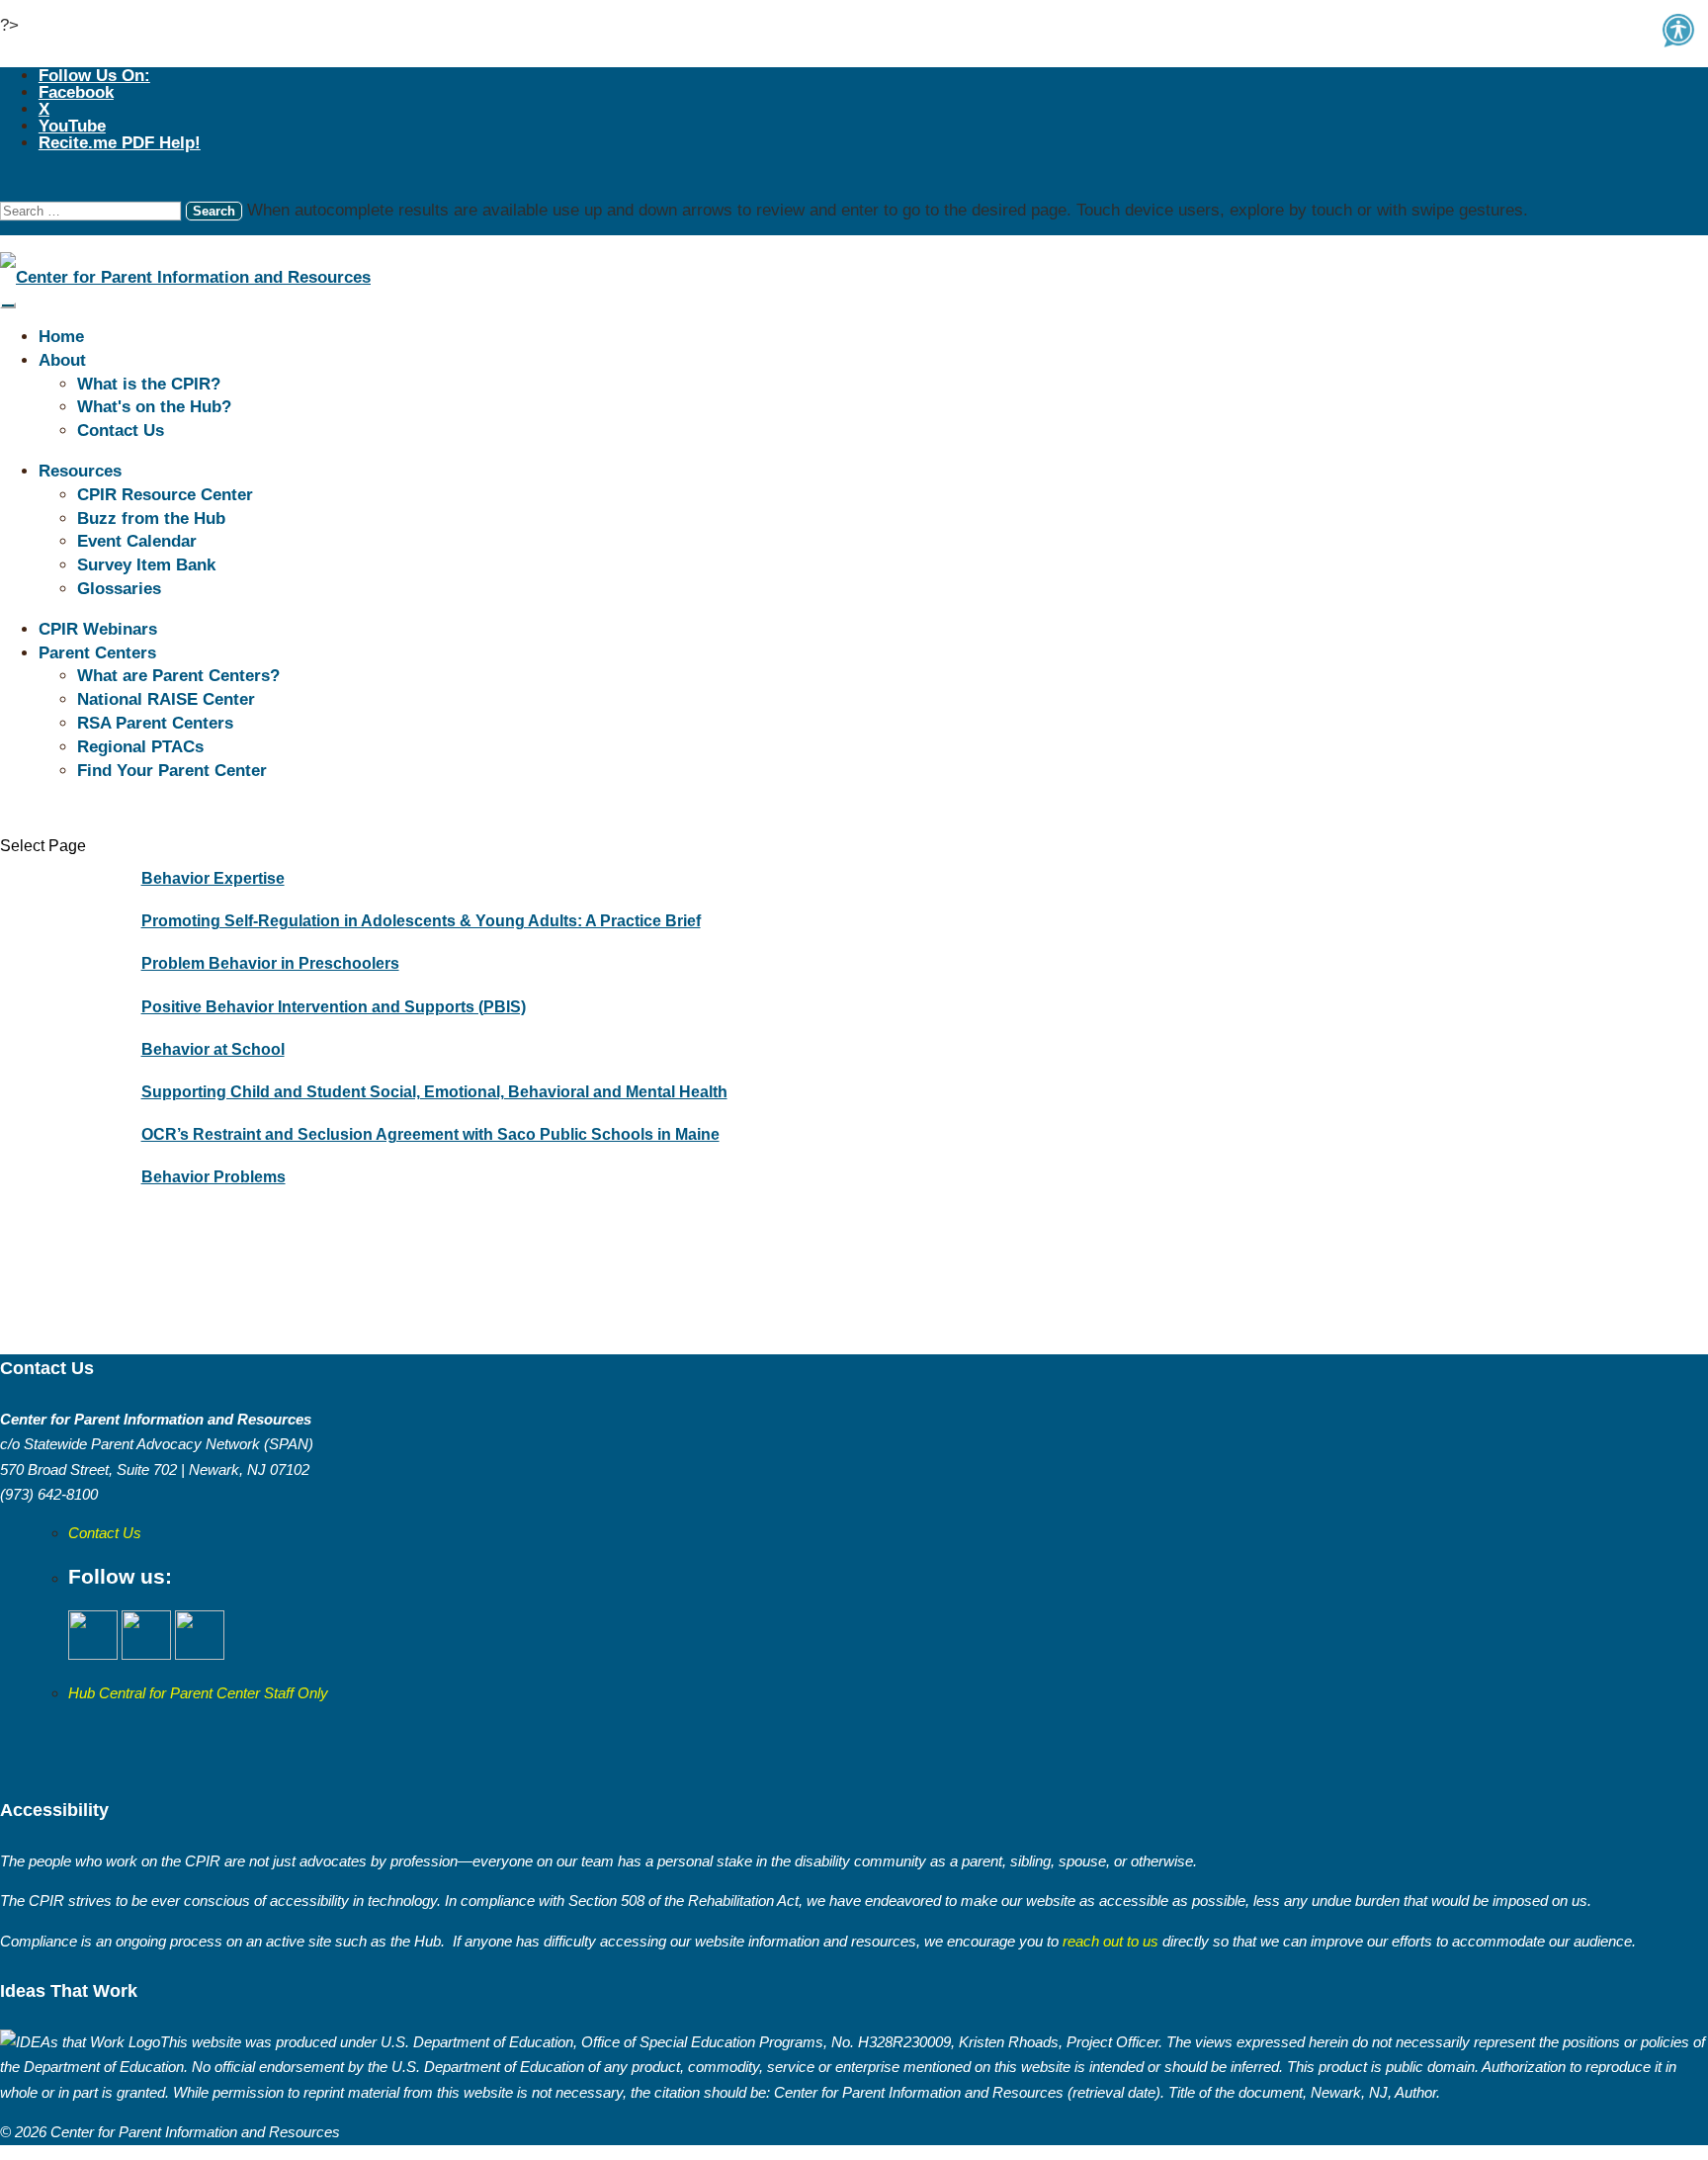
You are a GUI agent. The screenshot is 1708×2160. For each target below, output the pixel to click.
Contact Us (121, 431)
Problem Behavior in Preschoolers (270, 963)
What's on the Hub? (154, 407)
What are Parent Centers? (178, 676)
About (62, 360)
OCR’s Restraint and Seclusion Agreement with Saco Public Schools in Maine (430, 1134)
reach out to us (1109, 1941)
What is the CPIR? (149, 384)
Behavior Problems (213, 1177)
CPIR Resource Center (165, 495)
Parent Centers (97, 653)
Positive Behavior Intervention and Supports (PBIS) (334, 1007)
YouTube (72, 126)
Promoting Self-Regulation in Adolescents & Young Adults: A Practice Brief (421, 921)
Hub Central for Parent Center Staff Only (198, 1693)
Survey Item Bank (146, 565)
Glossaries (119, 589)
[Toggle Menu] (8, 305)
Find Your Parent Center (172, 771)
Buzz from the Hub (151, 518)
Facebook (76, 92)
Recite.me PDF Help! (120, 143)
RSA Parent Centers (155, 723)
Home (61, 337)
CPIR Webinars (98, 629)
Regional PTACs (140, 747)
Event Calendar (137, 541)
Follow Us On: (94, 76)
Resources (80, 471)
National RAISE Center (166, 699)
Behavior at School (213, 1049)
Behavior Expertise (213, 878)
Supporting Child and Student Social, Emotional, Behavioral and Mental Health (434, 1092)
